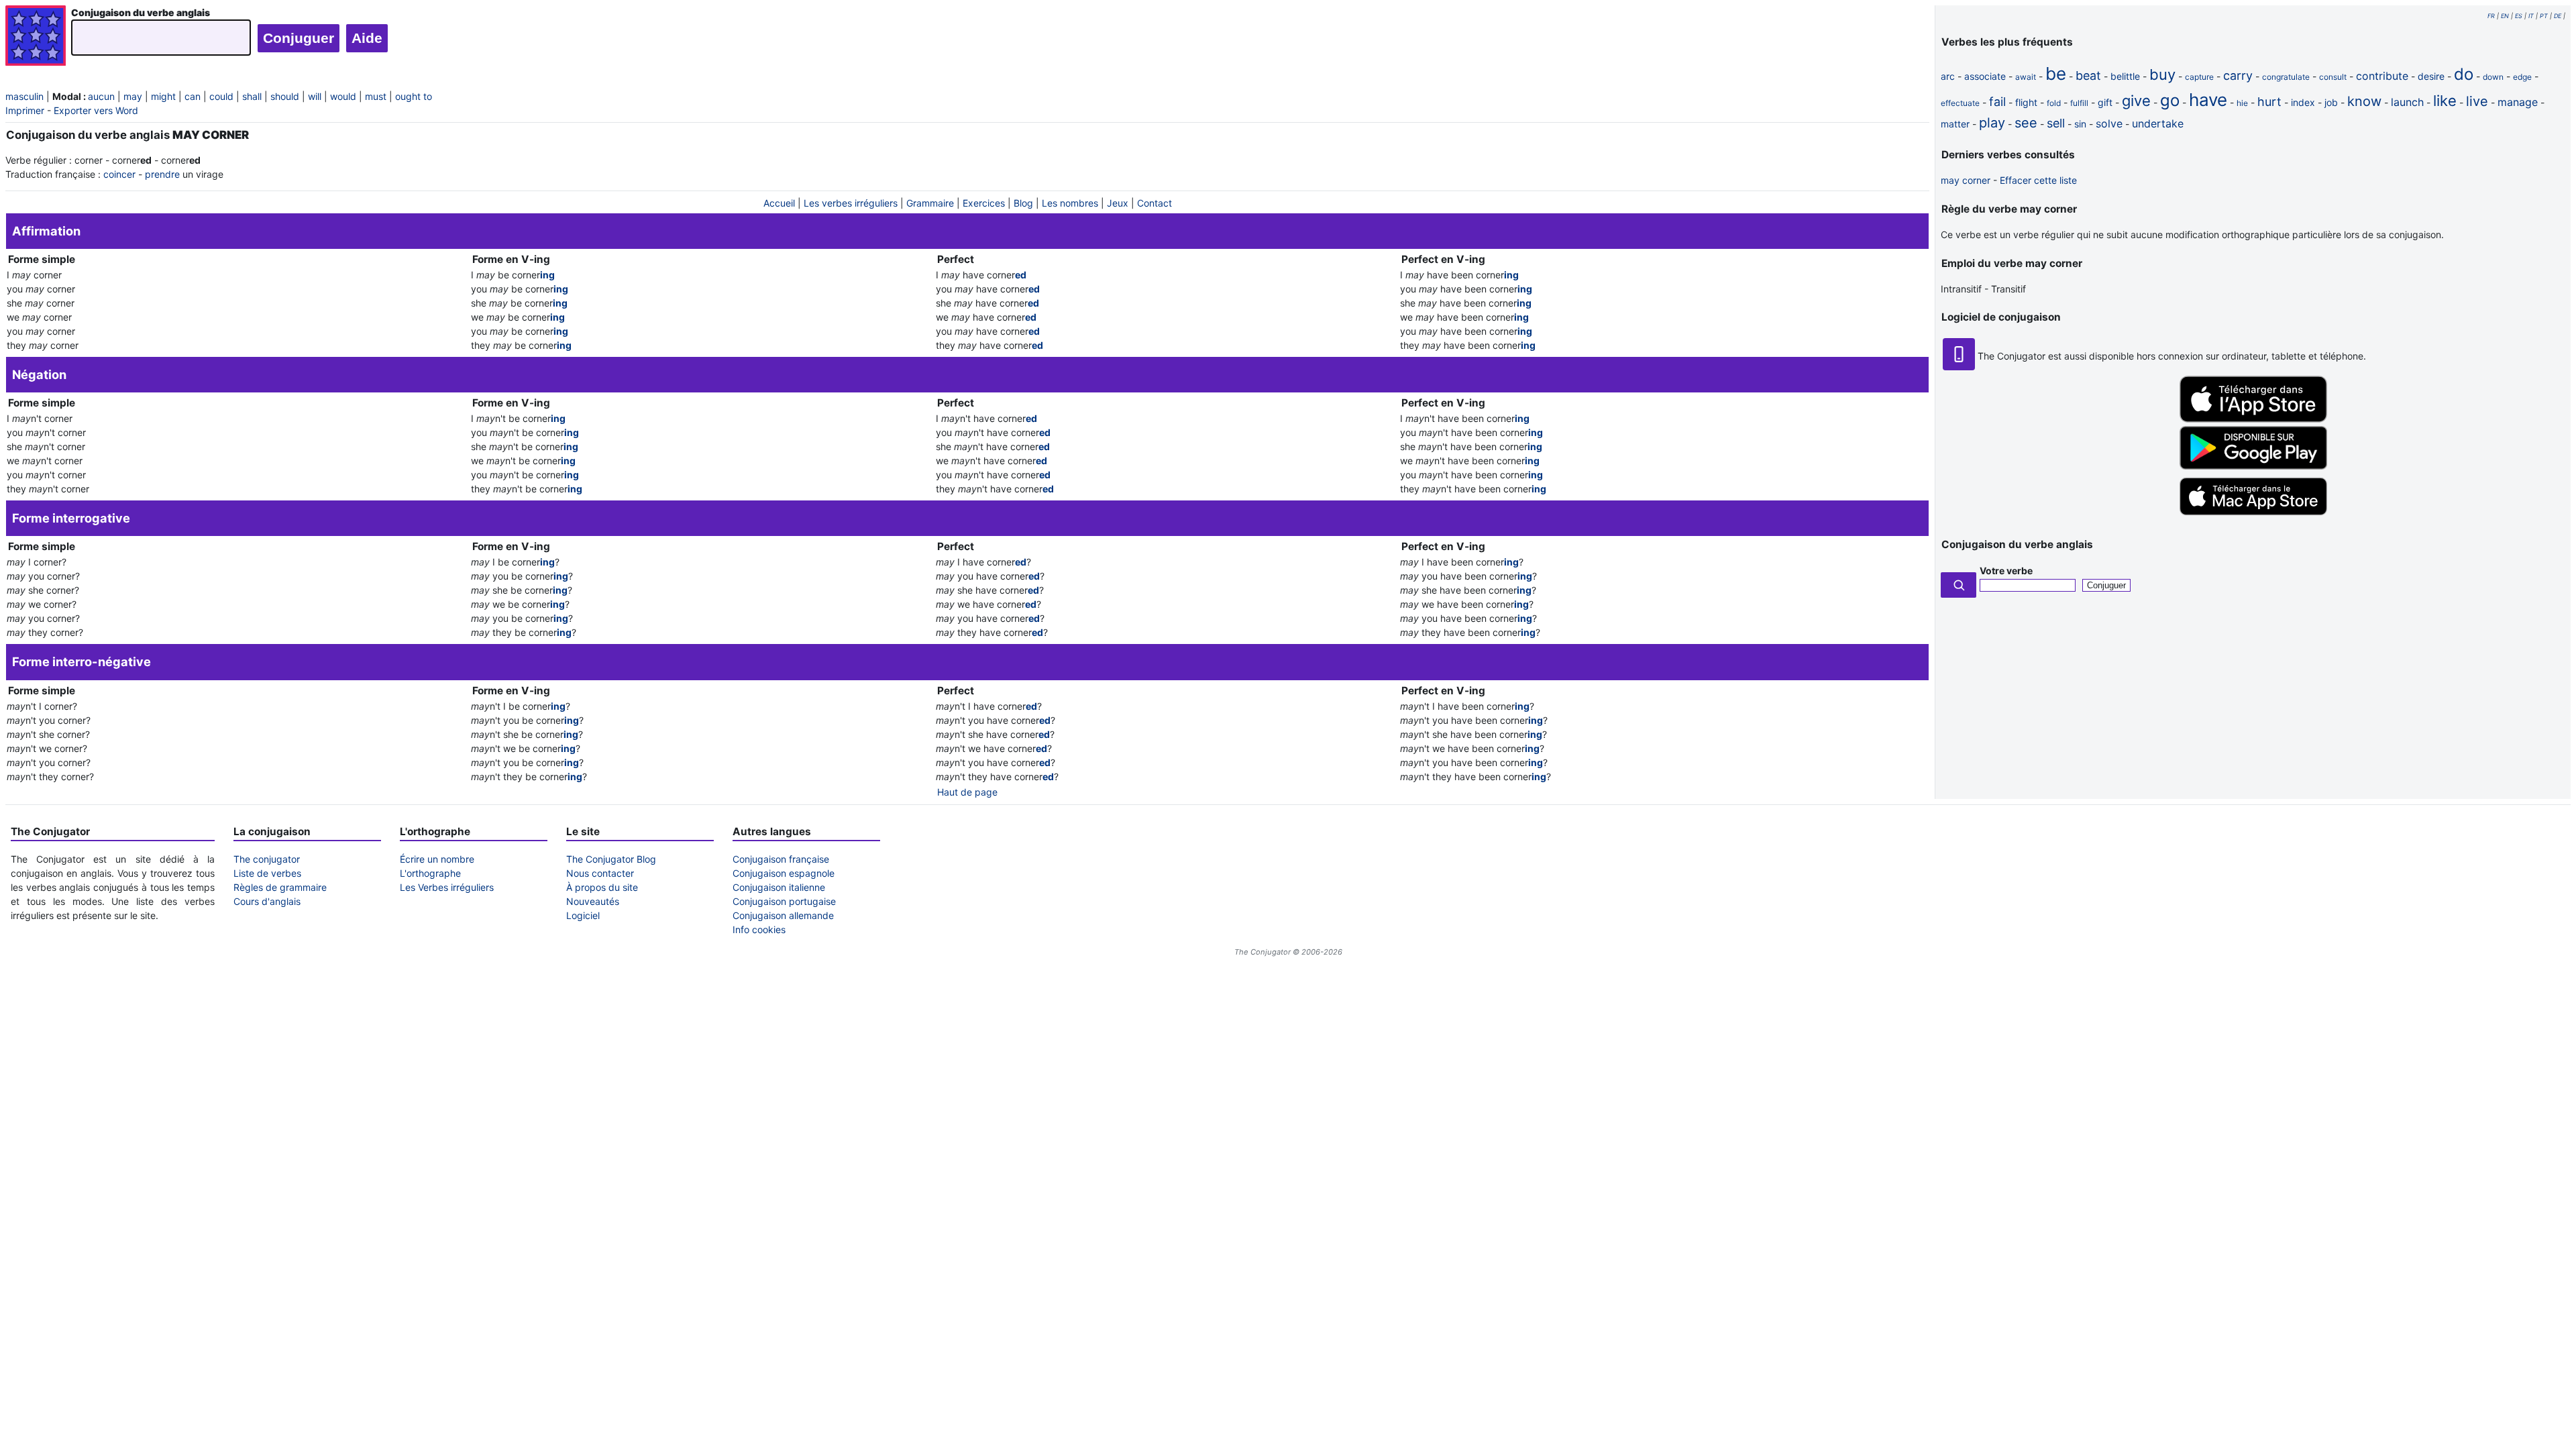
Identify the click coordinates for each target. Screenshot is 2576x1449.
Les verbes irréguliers (851, 203)
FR (2491, 16)
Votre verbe (2006, 571)
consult (2333, 77)
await (2026, 77)
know (2364, 101)
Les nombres (1070, 203)
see (2026, 123)
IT (2531, 16)
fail (1997, 102)
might (163, 96)
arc (1948, 76)
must (376, 96)
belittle (2125, 76)
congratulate (2286, 77)
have (2208, 100)
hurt (2269, 102)
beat (2088, 75)
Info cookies (759, 929)
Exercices (984, 203)
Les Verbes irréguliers (447, 887)
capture (2199, 77)
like (2445, 101)
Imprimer (25, 110)
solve (2109, 123)
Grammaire (930, 203)
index (2303, 102)
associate (1985, 76)
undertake (2158, 123)
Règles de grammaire (280, 887)
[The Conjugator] (36, 37)
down (2493, 77)
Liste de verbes (267, 873)
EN (2505, 16)
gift (2105, 102)
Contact (1155, 203)
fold (2054, 103)
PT (2544, 16)
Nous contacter (600, 873)
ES (2519, 16)
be (2056, 73)
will (315, 96)
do (2464, 74)
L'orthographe (430, 873)
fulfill (2079, 103)
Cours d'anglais (267, 901)
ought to (414, 96)
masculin (24, 96)
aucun (101, 96)
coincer (119, 174)
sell (2056, 123)
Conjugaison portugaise (784, 901)
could (221, 96)
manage (2518, 102)
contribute (2382, 76)
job (2331, 102)
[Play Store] (2253, 466)
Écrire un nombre (437, 859)
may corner (1966, 180)
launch (2407, 102)
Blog (1023, 203)
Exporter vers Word (96, 110)
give (2136, 101)
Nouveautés (593, 901)
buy (2162, 74)
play (1992, 123)
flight (2026, 102)
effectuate (1960, 103)
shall (252, 96)
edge (2522, 77)
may (133, 96)
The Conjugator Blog (611, 859)
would (343, 96)
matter (1955, 124)
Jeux (1118, 203)
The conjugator (267, 859)
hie (2242, 103)
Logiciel (583, 915)
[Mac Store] (2253, 516)
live (2477, 101)
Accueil (779, 203)
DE (2558, 16)
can (193, 96)
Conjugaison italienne (779, 887)
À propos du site (602, 887)
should (285, 96)
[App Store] (2253, 419)
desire (2431, 76)
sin (2080, 124)
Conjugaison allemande (783, 915)
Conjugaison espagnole (784, 873)
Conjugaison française (781, 859)
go (2170, 100)
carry (2238, 75)
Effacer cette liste (2038, 180)
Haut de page (967, 792)
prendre (162, 174)
